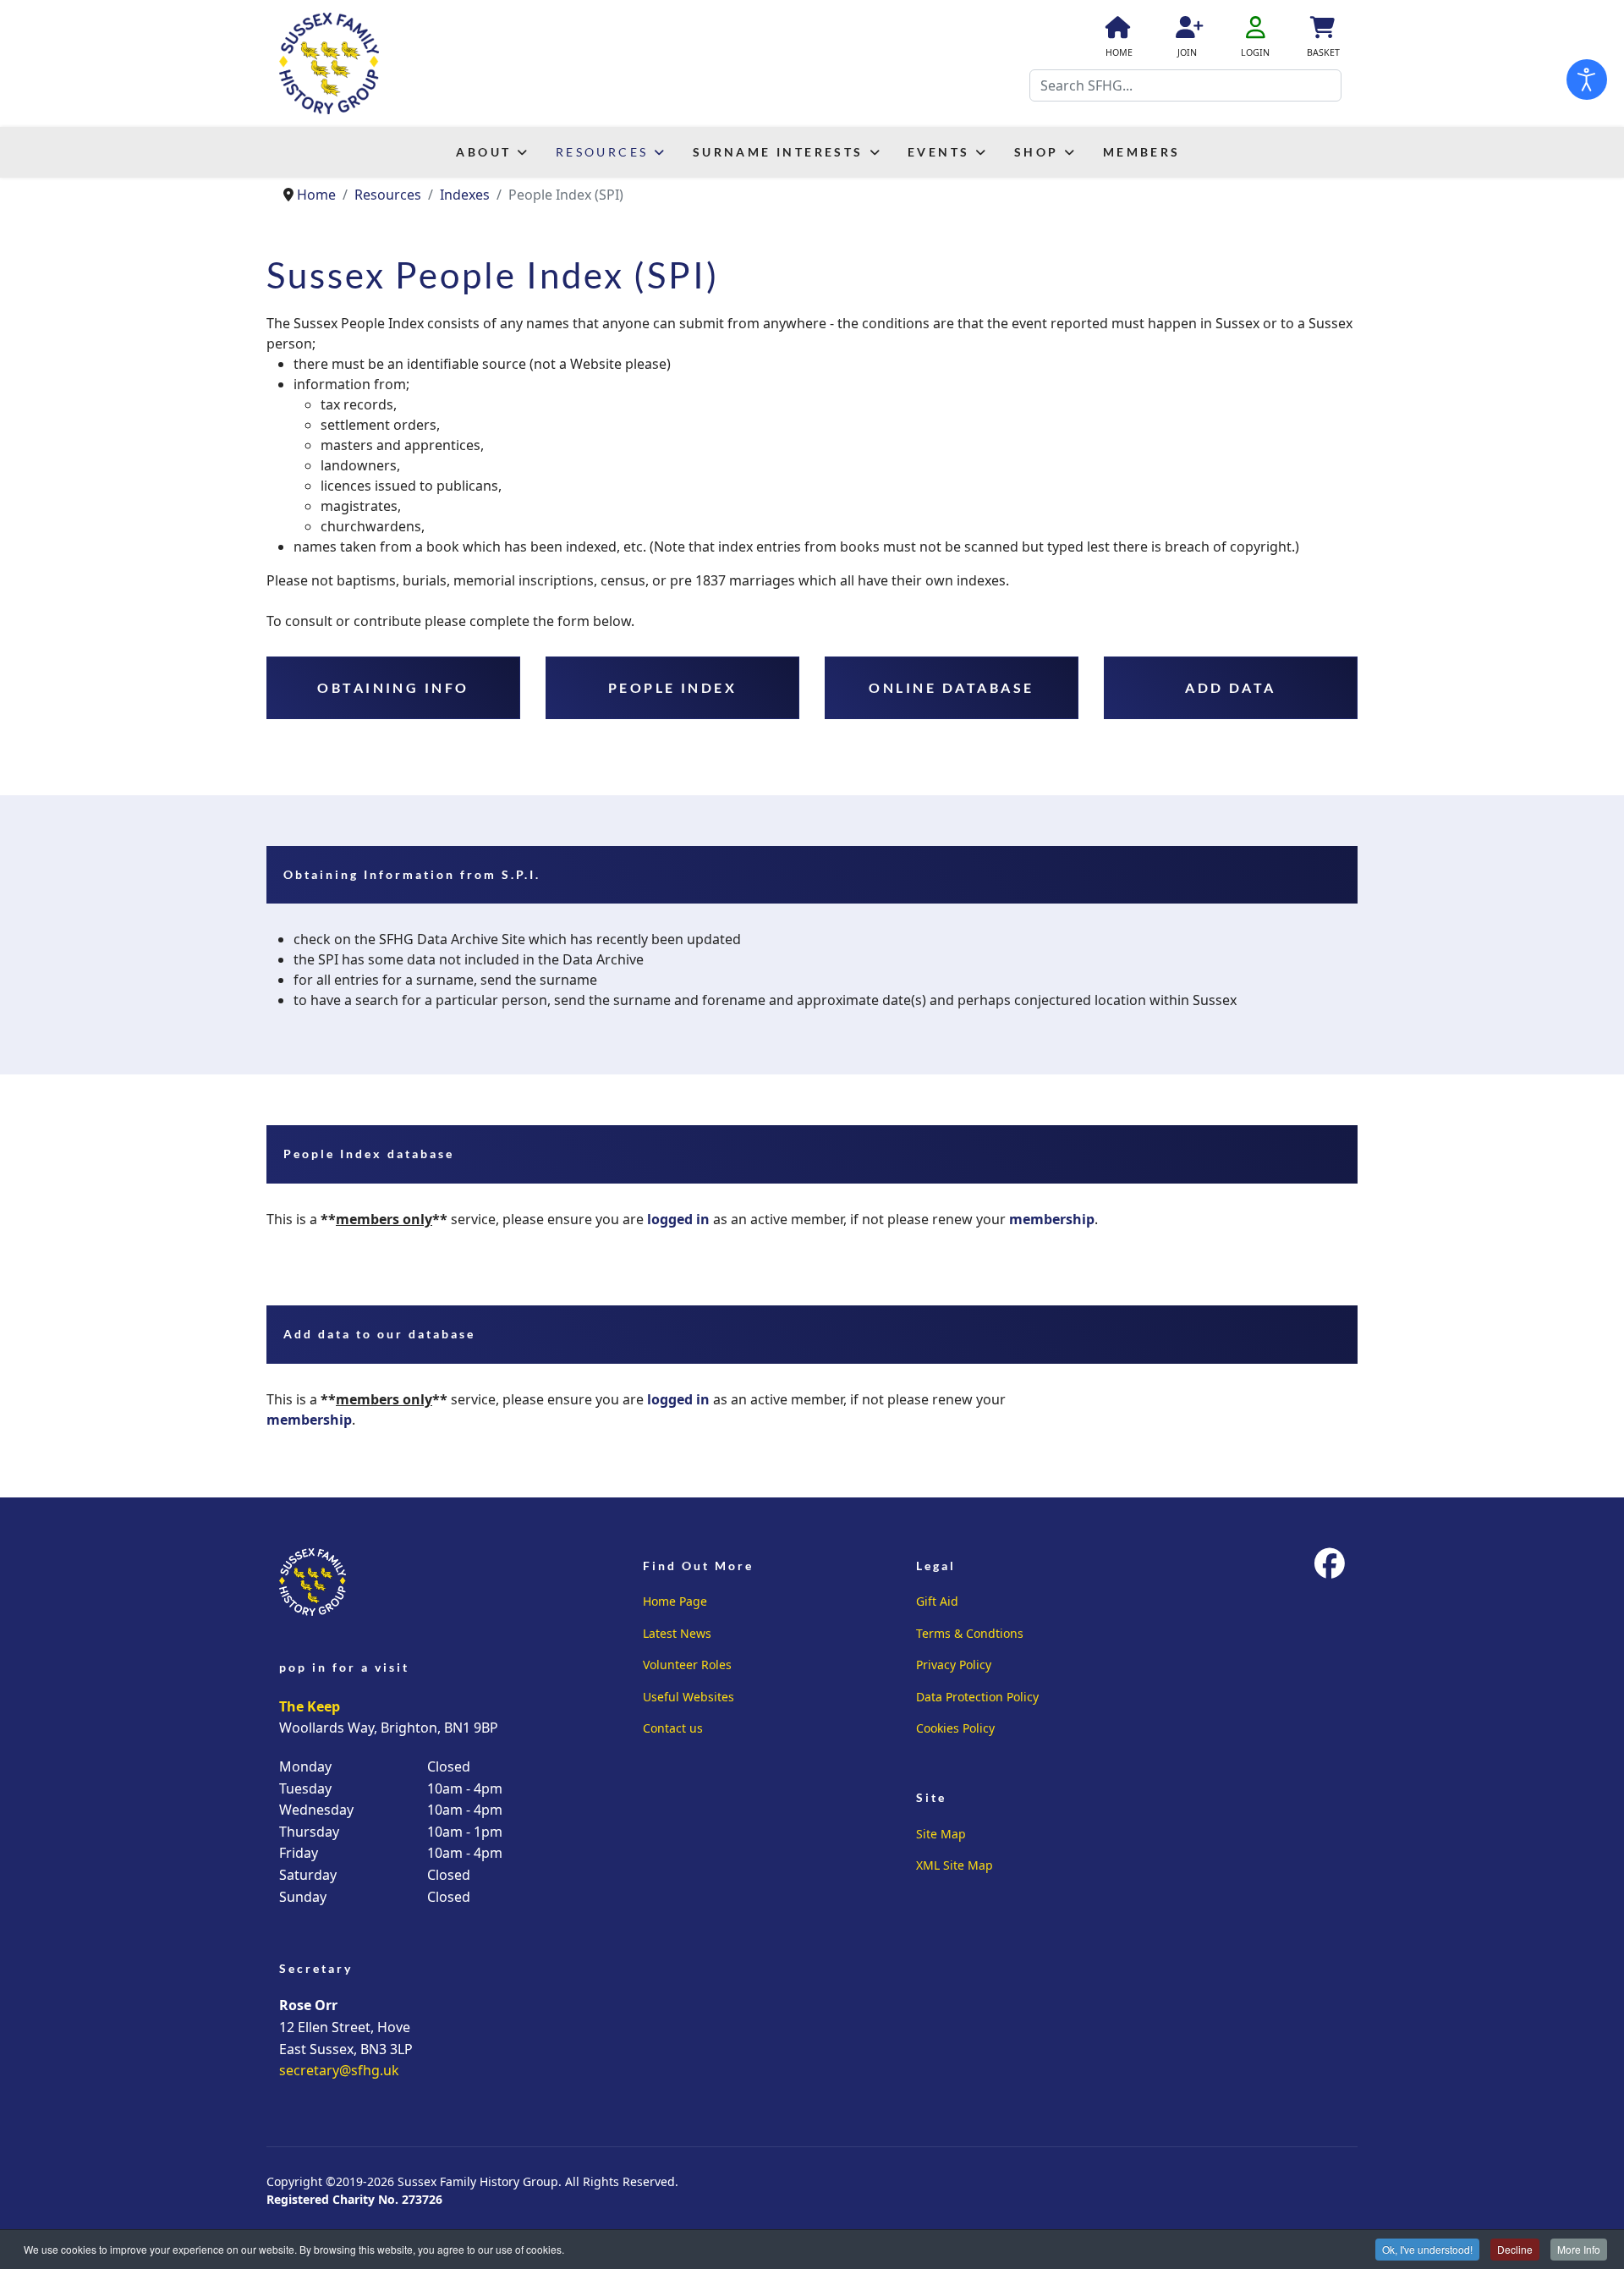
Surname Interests (778, 152)
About (483, 152)
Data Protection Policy (977, 1697)
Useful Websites (689, 1697)
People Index (673, 687)
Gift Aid (937, 1601)
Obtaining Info (393, 687)
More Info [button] (1579, 2249)
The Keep (310, 1706)
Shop (1037, 152)
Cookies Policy (955, 1728)
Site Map (941, 1834)
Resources (602, 152)
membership (1052, 1219)
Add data (1231, 687)
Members (1142, 152)
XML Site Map (955, 1865)
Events (938, 152)
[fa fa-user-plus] (1187, 30)
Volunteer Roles (687, 1665)
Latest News (677, 1633)
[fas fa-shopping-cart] (1321, 30)
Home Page (675, 1601)
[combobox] (1185, 85)
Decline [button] (1515, 2249)
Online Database (951, 687)
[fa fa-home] (1116, 30)
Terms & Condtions (970, 1633)
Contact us (673, 1728)
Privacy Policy (954, 1665)
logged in (678, 1219)
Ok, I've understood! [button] (1427, 2249)
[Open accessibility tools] (1587, 80)
